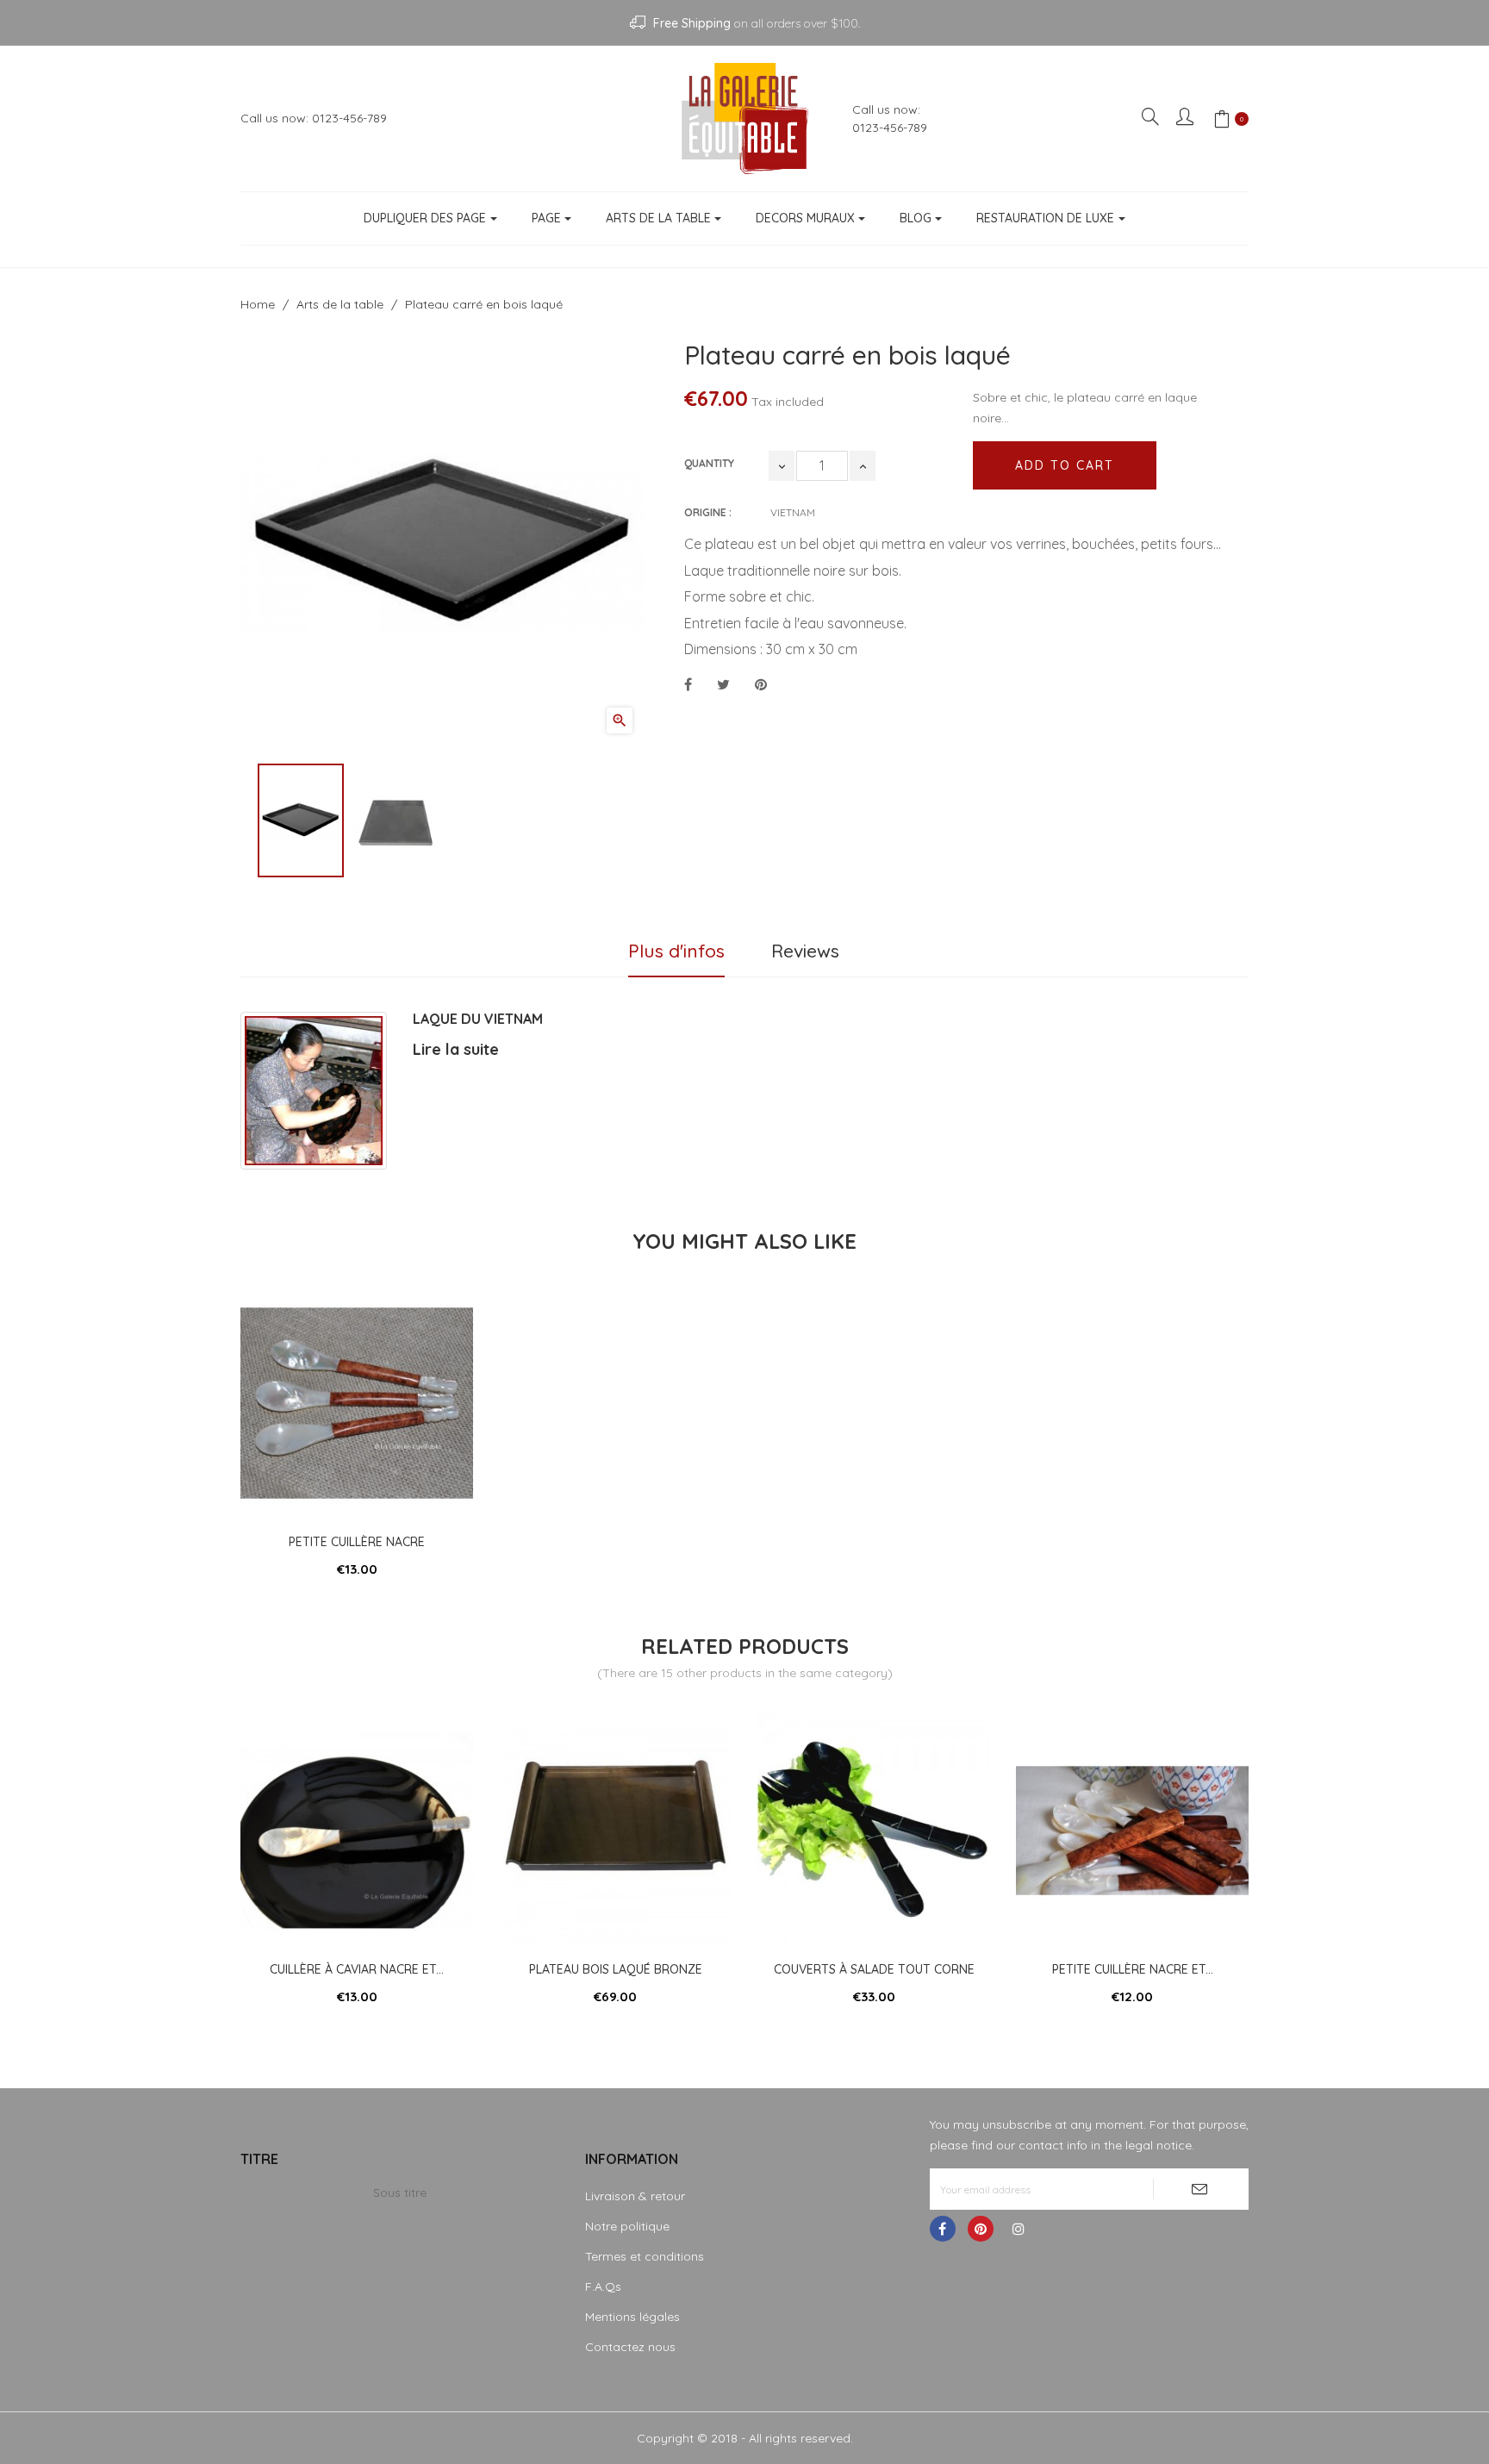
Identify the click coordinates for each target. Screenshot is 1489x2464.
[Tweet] (723, 685)
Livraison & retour (635, 2196)
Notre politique (627, 2226)
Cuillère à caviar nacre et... (357, 1969)
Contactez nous (630, 2347)
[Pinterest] (761, 685)
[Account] (1186, 119)
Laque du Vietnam (478, 1019)
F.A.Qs (603, 2286)
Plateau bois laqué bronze (616, 1969)
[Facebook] (943, 2229)
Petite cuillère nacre (357, 1542)
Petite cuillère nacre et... (1133, 1969)
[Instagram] (1019, 2229)
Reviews (805, 951)
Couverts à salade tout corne (874, 1969)
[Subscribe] (1201, 2189)
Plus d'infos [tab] (676, 951)
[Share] (688, 685)
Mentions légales (632, 2317)
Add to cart (1065, 465)
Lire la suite (456, 1049)
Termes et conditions (645, 2256)
